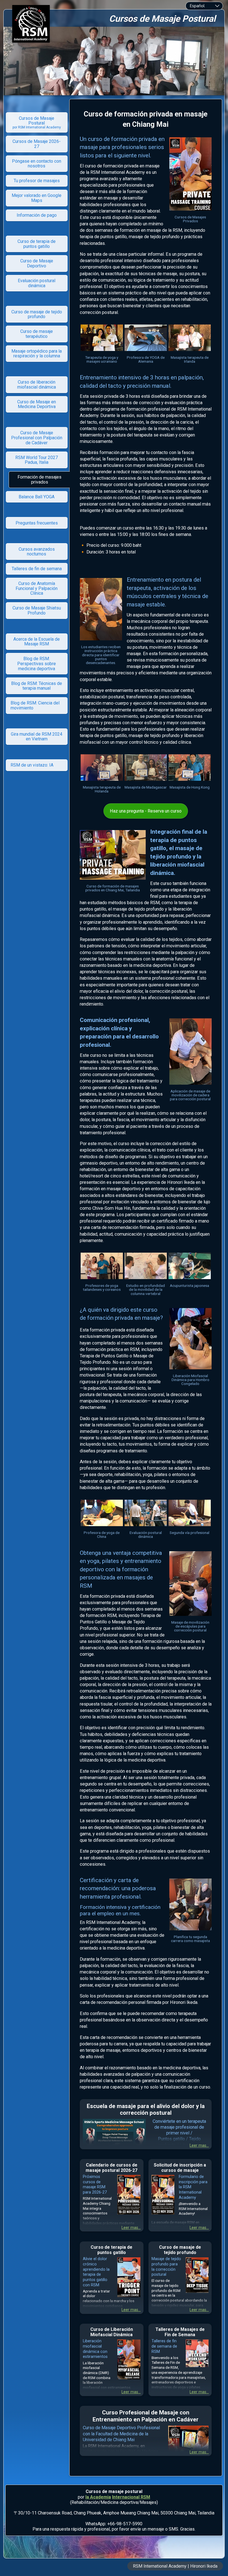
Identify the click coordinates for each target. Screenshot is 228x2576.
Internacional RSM (131, 2497)
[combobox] (204, 6)
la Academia (98, 2497)
